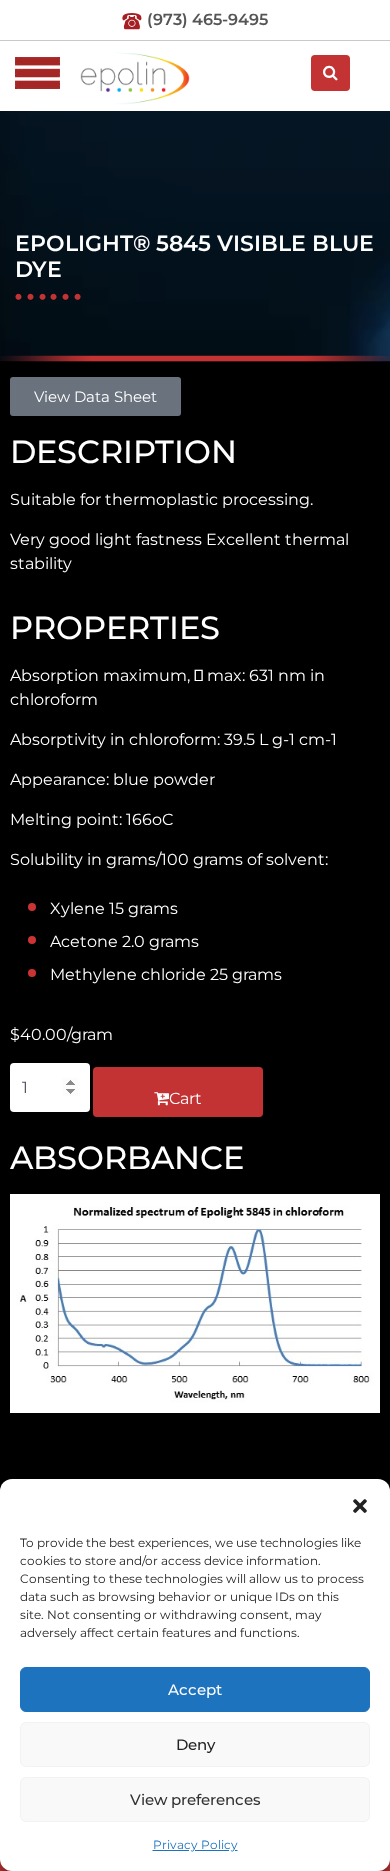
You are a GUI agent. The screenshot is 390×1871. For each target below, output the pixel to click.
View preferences (195, 1799)
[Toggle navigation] (37, 73)
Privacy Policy (195, 1844)
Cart (185, 1098)
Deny (195, 1744)
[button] (360, 1504)
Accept (195, 1689)
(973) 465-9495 (207, 19)
